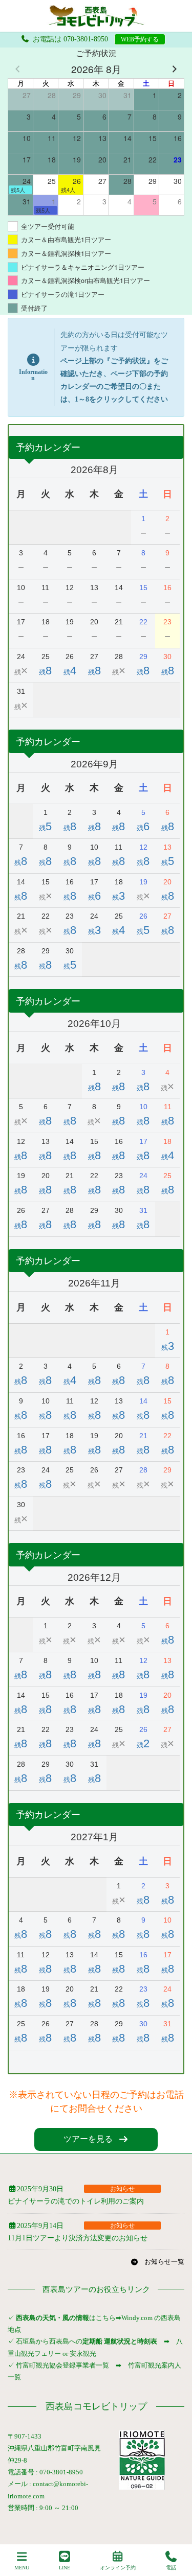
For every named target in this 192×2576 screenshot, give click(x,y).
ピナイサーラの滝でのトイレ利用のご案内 (76, 2201)
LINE (65, 2568)
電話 (171, 2568)
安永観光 (82, 2353)
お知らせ (122, 2189)
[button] (96, 2139)
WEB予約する (140, 39)
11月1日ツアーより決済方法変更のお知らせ (78, 2238)
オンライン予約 (118, 2568)
